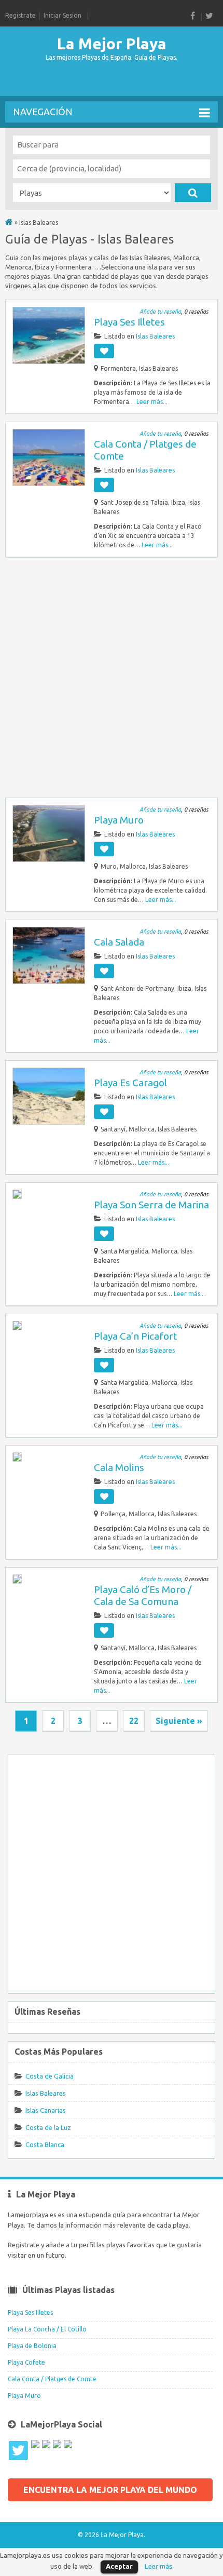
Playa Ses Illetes (129, 322)
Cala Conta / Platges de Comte (52, 2379)
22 (134, 1721)
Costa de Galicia (50, 2076)
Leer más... (152, 402)
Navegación (43, 112)
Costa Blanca (45, 2145)
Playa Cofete (26, 2362)
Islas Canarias (46, 2110)
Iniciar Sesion (62, 15)
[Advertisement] (88, 80)
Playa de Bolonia (32, 2346)
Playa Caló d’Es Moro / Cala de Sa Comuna (143, 1595)
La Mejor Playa (112, 44)
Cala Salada (119, 942)
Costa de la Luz (48, 2127)
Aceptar (119, 2566)
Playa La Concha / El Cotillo (47, 2329)
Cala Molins (119, 1467)
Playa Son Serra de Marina (151, 1205)
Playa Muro (119, 820)
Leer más (159, 2566)
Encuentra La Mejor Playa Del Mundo (110, 2490)
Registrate (20, 15)
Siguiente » (179, 1721)
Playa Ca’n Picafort (135, 1336)
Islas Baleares (155, 336)
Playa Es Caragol (130, 1083)
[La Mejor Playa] (9, 222)
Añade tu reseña (160, 312)
